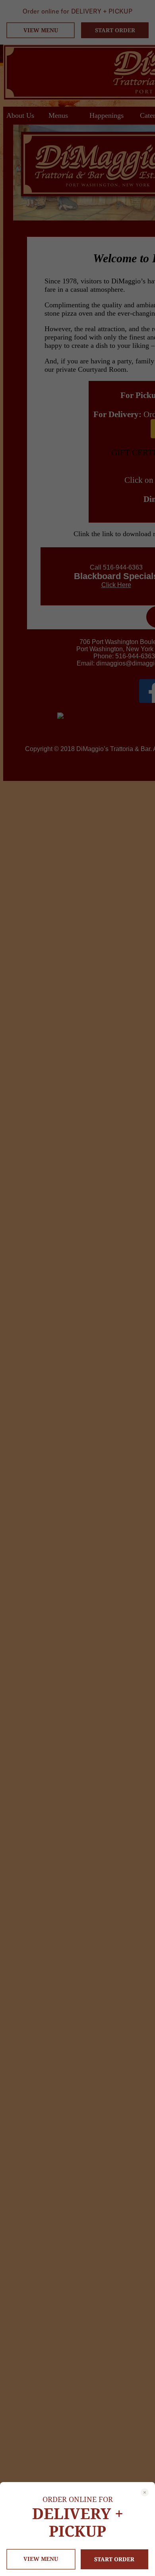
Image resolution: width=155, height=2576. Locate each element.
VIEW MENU (41, 2559)
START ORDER (114, 2559)
